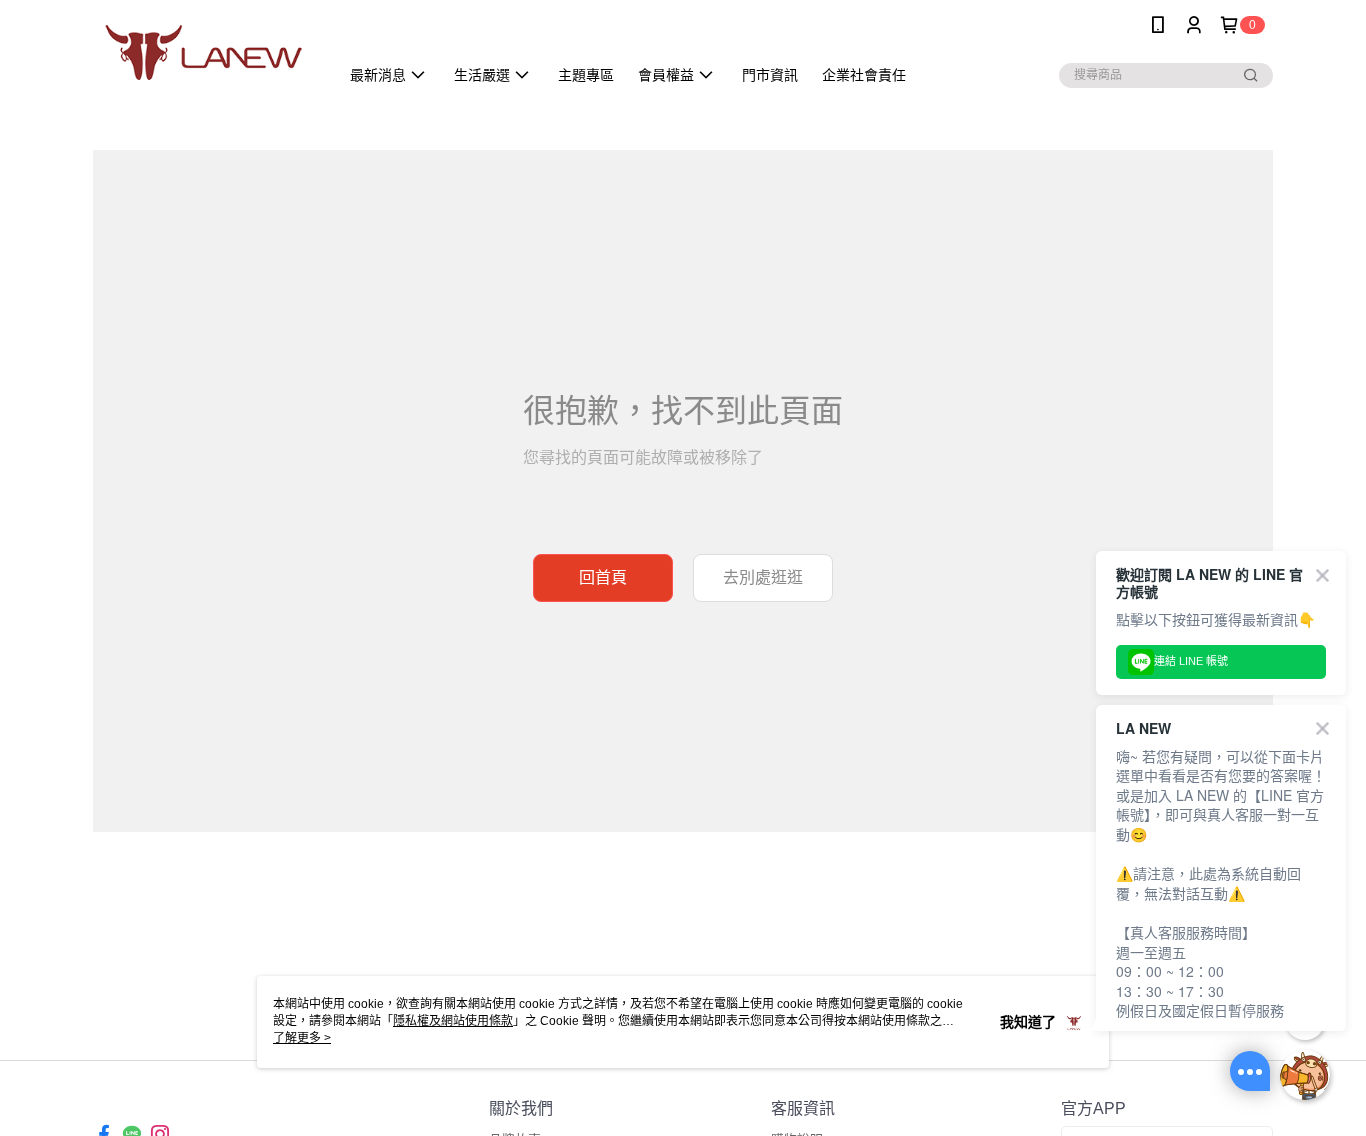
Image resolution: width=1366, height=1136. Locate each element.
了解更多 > (302, 1038)
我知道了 (1028, 1022)
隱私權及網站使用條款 (453, 1021)
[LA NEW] (204, 52)
